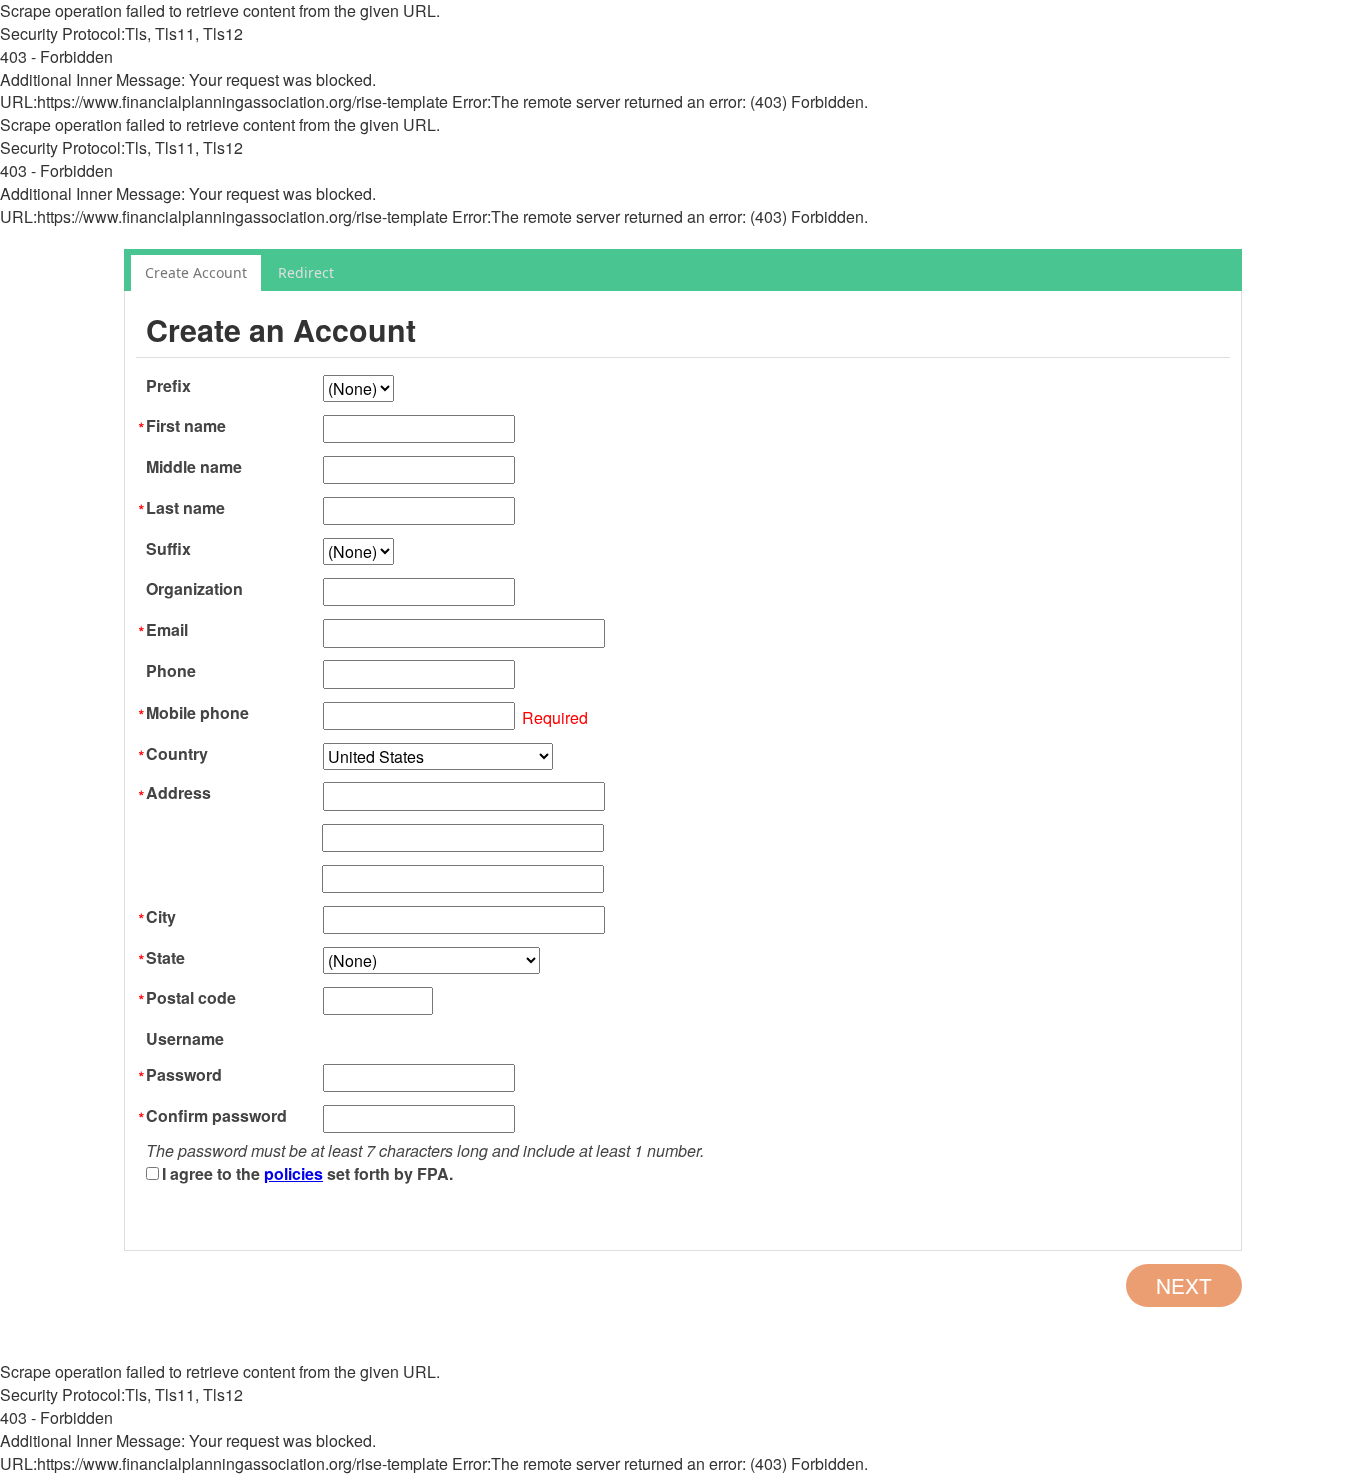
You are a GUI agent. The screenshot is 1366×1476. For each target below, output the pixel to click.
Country (177, 754)
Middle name (194, 467)
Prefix (168, 386)
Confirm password (216, 1116)
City (161, 917)
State (165, 958)
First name (186, 426)
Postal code (191, 998)
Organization (194, 589)
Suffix (168, 549)
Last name (185, 508)
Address (178, 793)
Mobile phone (197, 713)
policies (293, 1173)
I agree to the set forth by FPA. (307, 1173)
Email (167, 630)
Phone (171, 671)
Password (184, 1075)
